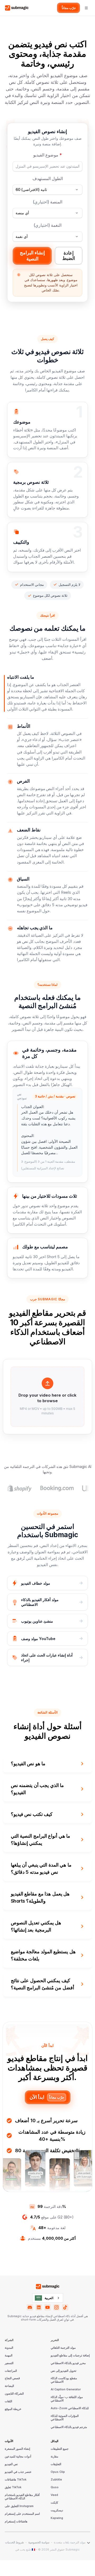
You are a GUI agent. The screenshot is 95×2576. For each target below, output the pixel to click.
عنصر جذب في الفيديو (18, 2472)
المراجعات (11, 2371)
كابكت (54, 2503)
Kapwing (57, 2518)
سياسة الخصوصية (39, 2543)
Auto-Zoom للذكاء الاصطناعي (70, 2408)
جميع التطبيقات (60, 2449)
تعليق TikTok (13, 2487)
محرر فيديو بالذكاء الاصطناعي (68, 2363)
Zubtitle (56, 2480)
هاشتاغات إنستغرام (16, 2522)
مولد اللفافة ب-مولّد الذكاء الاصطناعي (67, 2399)
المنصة (47, 202)
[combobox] (48, 2298)
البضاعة (9, 2386)
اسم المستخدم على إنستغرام (22, 2514)
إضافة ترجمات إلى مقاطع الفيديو (70, 2356)
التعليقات (56, 2464)
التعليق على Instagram (19, 2506)
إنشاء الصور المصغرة (17, 2449)
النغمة (47, 225)
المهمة (9, 2356)
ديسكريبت (57, 2510)
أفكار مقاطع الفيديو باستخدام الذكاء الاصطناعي (22, 2497)
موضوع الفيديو (47, 155)
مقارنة (54, 2457)
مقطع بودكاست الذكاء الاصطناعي (64, 2380)
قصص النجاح (12, 2378)
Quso (55, 2487)
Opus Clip (58, 2472)
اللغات (8, 2401)
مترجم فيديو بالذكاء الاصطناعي (69, 2427)
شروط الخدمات (14, 2543)
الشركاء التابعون (14, 2394)
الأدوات (9, 2441)
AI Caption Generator (66, 2390)
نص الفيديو (11, 2464)
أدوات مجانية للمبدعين (18, 2457)
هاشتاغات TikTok (16, 2480)
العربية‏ (49, 2298)
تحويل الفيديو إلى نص (63, 2371)
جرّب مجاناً (69, 8)
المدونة (9, 2348)
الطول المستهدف (48, 178)
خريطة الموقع (13, 2409)
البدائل (54, 2441)
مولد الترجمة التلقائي (63, 2348)
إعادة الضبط (69, 256)
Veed (54, 2495)
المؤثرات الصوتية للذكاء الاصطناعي (65, 2418)
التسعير (9, 2363)
